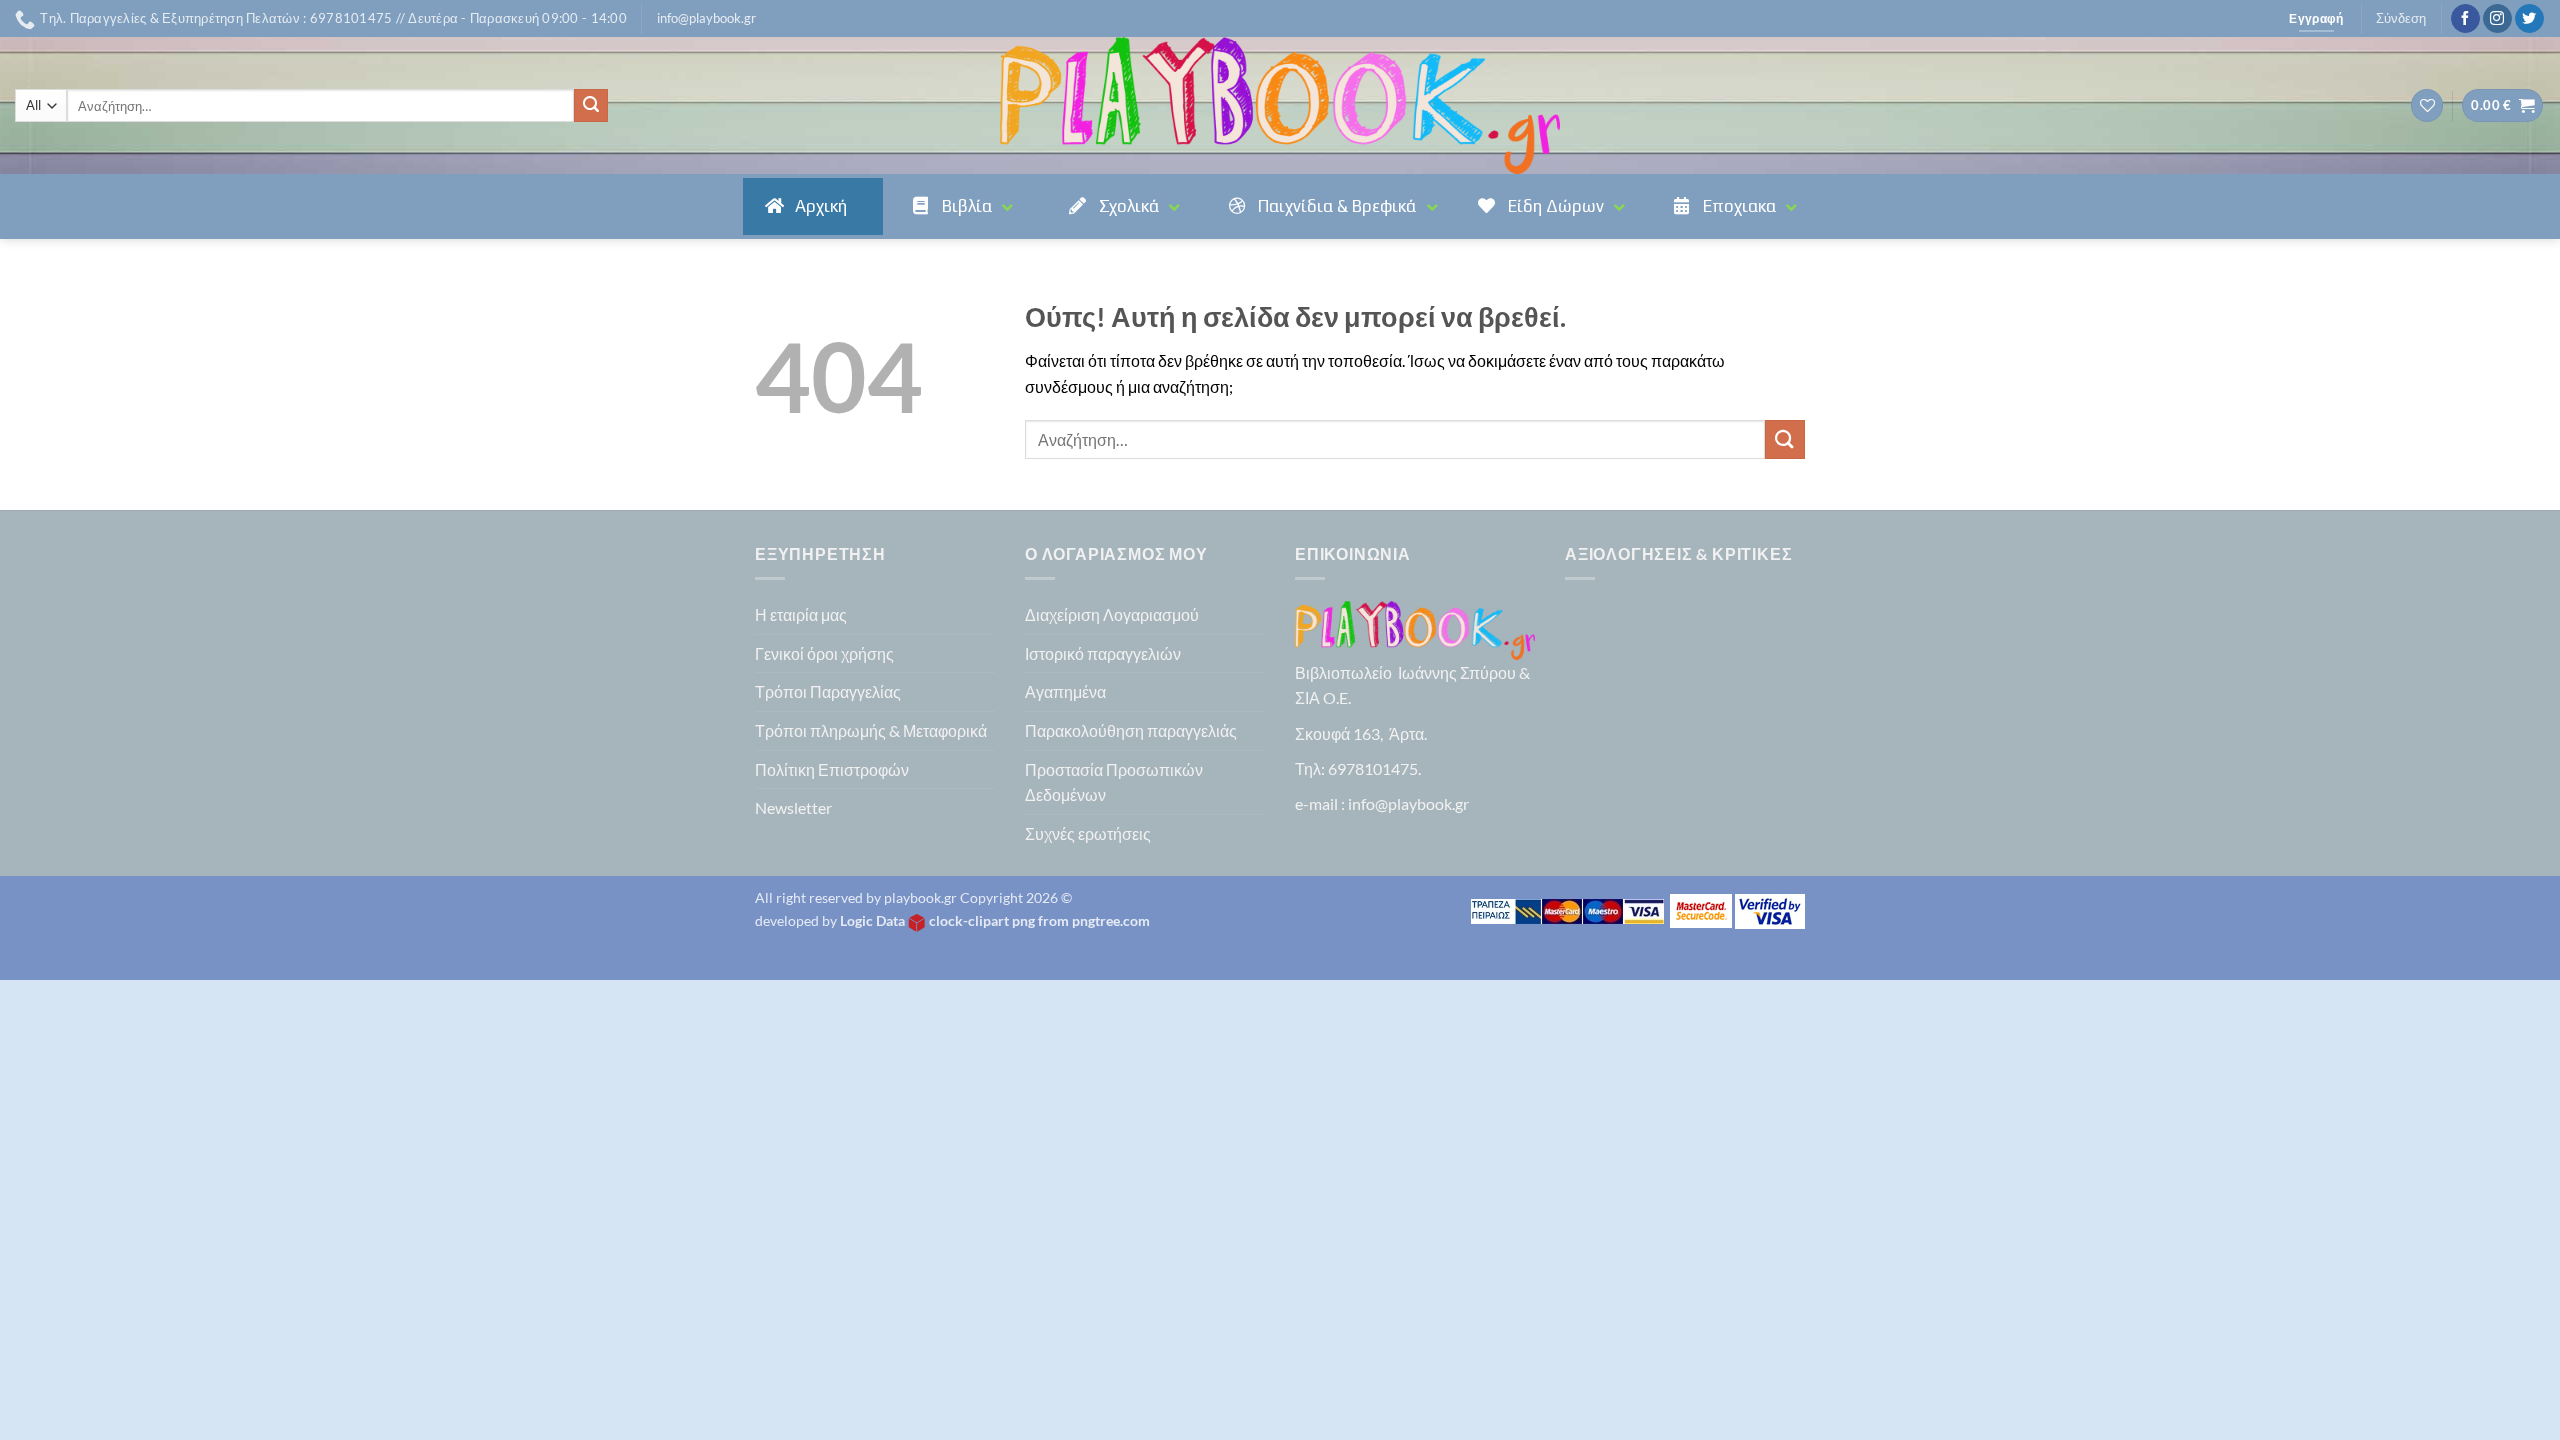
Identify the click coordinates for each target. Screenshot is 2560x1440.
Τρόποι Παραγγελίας (828, 691)
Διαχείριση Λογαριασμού (1112, 614)
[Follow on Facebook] (2465, 19)
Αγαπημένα (1065, 691)
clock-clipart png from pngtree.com (1039, 920)
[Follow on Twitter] (2529, 19)
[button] (706, 18)
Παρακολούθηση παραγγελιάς (1131, 730)
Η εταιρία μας (801, 614)
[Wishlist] (2427, 105)
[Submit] (591, 106)
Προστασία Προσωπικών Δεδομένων (1114, 782)
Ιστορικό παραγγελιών (1103, 653)
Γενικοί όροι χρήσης (824, 653)
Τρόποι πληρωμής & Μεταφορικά (871, 730)
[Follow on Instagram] (2497, 19)
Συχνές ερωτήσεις (1088, 833)
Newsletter (793, 807)
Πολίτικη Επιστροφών (832, 769)
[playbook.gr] (1280, 105)
